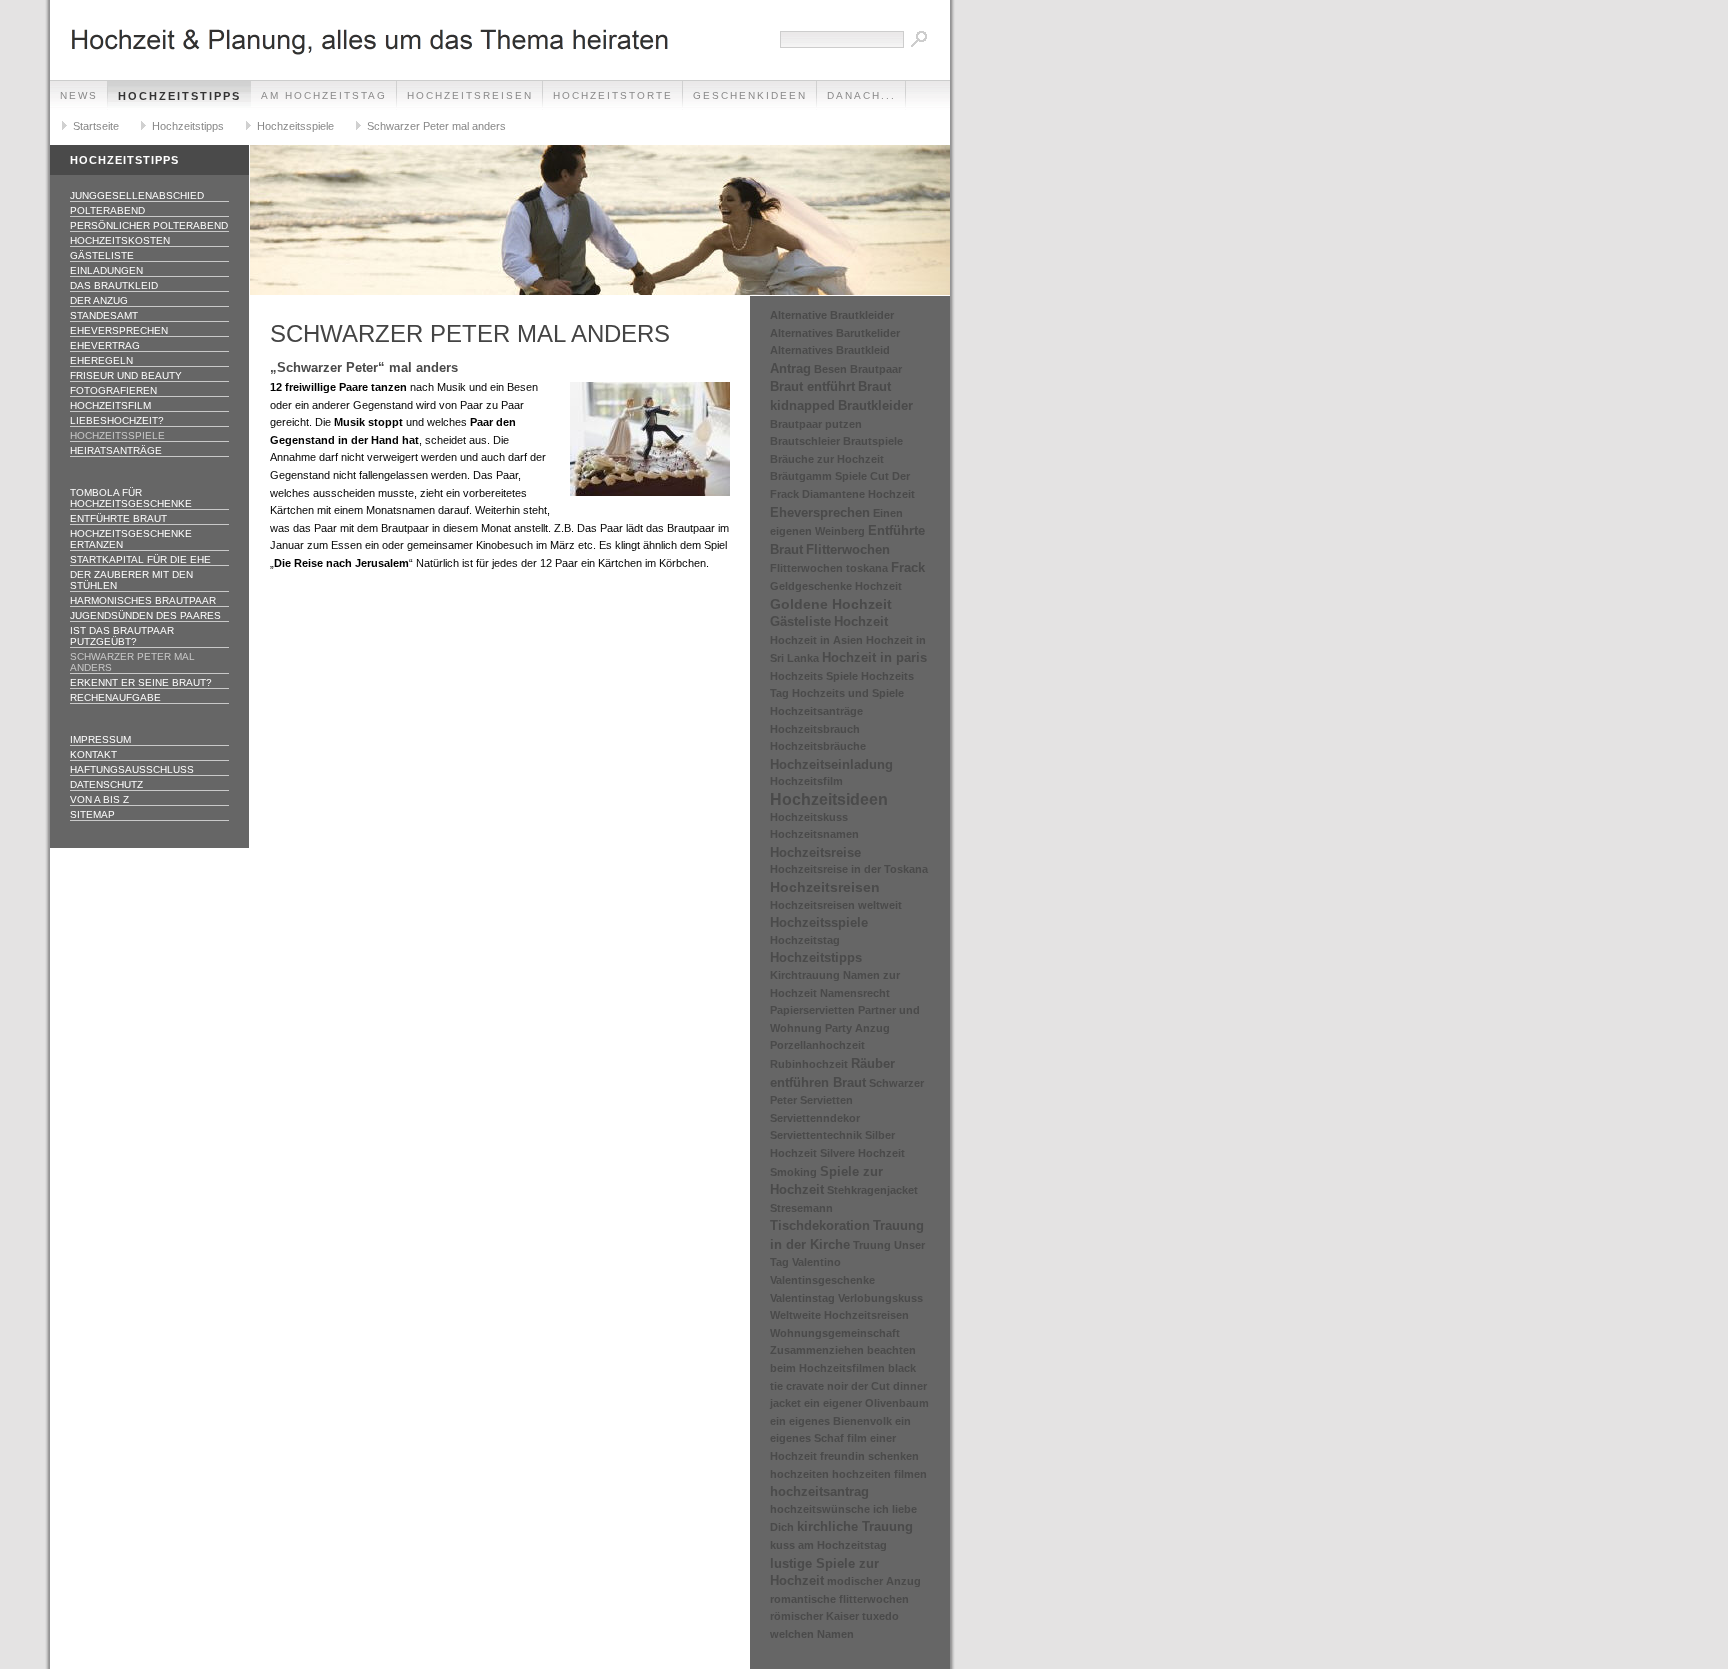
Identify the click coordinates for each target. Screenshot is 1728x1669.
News (79, 95)
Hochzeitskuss (809, 817)
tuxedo (880, 1616)
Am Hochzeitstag (324, 95)
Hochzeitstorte (613, 95)
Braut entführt (812, 386)
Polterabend (107, 210)
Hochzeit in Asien (816, 640)
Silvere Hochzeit (862, 1153)
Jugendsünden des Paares (145, 615)
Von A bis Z (99, 799)
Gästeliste (102, 255)
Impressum (100, 739)
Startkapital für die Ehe (140, 559)
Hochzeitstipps (179, 96)
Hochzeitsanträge (816, 711)
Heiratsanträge (116, 450)
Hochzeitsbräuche (818, 746)
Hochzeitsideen (829, 799)
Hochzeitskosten (120, 240)
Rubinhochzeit (809, 1064)
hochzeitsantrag (819, 1491)
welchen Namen (812, 1634)
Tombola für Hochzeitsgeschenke (131, 498)
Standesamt (104, 315)
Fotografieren (113, 390)
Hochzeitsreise (815, 852)
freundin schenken (869, 1456)
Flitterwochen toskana (829, 568)
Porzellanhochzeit (817, 1045)
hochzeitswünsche (820, 1509)
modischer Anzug (874, 1581)
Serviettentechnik (816, 1135)
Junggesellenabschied (137, 195)
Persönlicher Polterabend (149, 225)
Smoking (793, 1172)
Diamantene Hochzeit (858, 494)
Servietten (826, 1100)
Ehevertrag (105, 345)
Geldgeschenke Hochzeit (836, 586)
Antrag (790, 368)
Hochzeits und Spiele (848, 693)
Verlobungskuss (880, 1298)
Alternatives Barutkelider (835, 333)
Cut (879, 476)
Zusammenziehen (817, 1350)
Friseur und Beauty (126, 375)
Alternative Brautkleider (832, 315)
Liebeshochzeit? (117, 420)
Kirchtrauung (805, 975)
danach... (861, 95)
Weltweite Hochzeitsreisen (839, 1315)
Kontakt (93, 754)
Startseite (96, 126)
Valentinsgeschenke (822, 1280)
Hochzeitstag (805, 940)
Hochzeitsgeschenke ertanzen (131, 539)
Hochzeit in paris (874, 657)
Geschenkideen (750, 95)
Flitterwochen (848, 549)
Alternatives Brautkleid (830, 350)
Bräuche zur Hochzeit (827, 459)
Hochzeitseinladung (831, 764)
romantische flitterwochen (839, 1599)
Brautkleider (875, 405)
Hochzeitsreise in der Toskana (849, 869)
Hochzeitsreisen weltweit (836, 905)
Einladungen (106, 270)
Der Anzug (99, 300)
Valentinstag (802, 1298)
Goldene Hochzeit (831, 604)
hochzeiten (799, 1474)
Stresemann (801, 1208)
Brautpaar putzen (816, 424)
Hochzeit (861, 621)
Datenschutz (106, 784)
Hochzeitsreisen (470, 95)
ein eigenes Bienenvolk (831, 1421)
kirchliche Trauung (855, 1526)
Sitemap (92, 814)
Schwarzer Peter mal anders (436, 126)
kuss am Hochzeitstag (828, 1545)
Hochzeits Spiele (814, 676)
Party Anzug (857, 1028)
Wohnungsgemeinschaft (835, 1333)
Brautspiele (873, 441)
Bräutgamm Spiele (818, 476)
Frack (908, 567)
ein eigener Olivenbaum (866, 1403)
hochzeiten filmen (879, 1474)
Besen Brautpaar (858, 369)
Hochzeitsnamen (814, 834)
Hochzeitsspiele (295, 126)
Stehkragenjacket (872, 1190)
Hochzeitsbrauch (815, 729)
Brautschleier (805, 441)
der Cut (870, 1386)
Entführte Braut (118, 518)
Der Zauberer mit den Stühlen (131, 580)
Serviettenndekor (815, 1118)
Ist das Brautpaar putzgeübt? (122, 636)
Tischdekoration (820, 1225)
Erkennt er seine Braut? (141, 682)
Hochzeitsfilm (110, 405)
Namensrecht (855, 993)
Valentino (816, 1262)
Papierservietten (812, 1010)
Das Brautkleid (114, 285)
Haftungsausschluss (132, 769)
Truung (872, 1245)
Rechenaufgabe (115, 697)
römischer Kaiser (814, 1616)
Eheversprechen (119, 330)
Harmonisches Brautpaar (143, 600)
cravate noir (817, 1386)
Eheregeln (101, 360)
